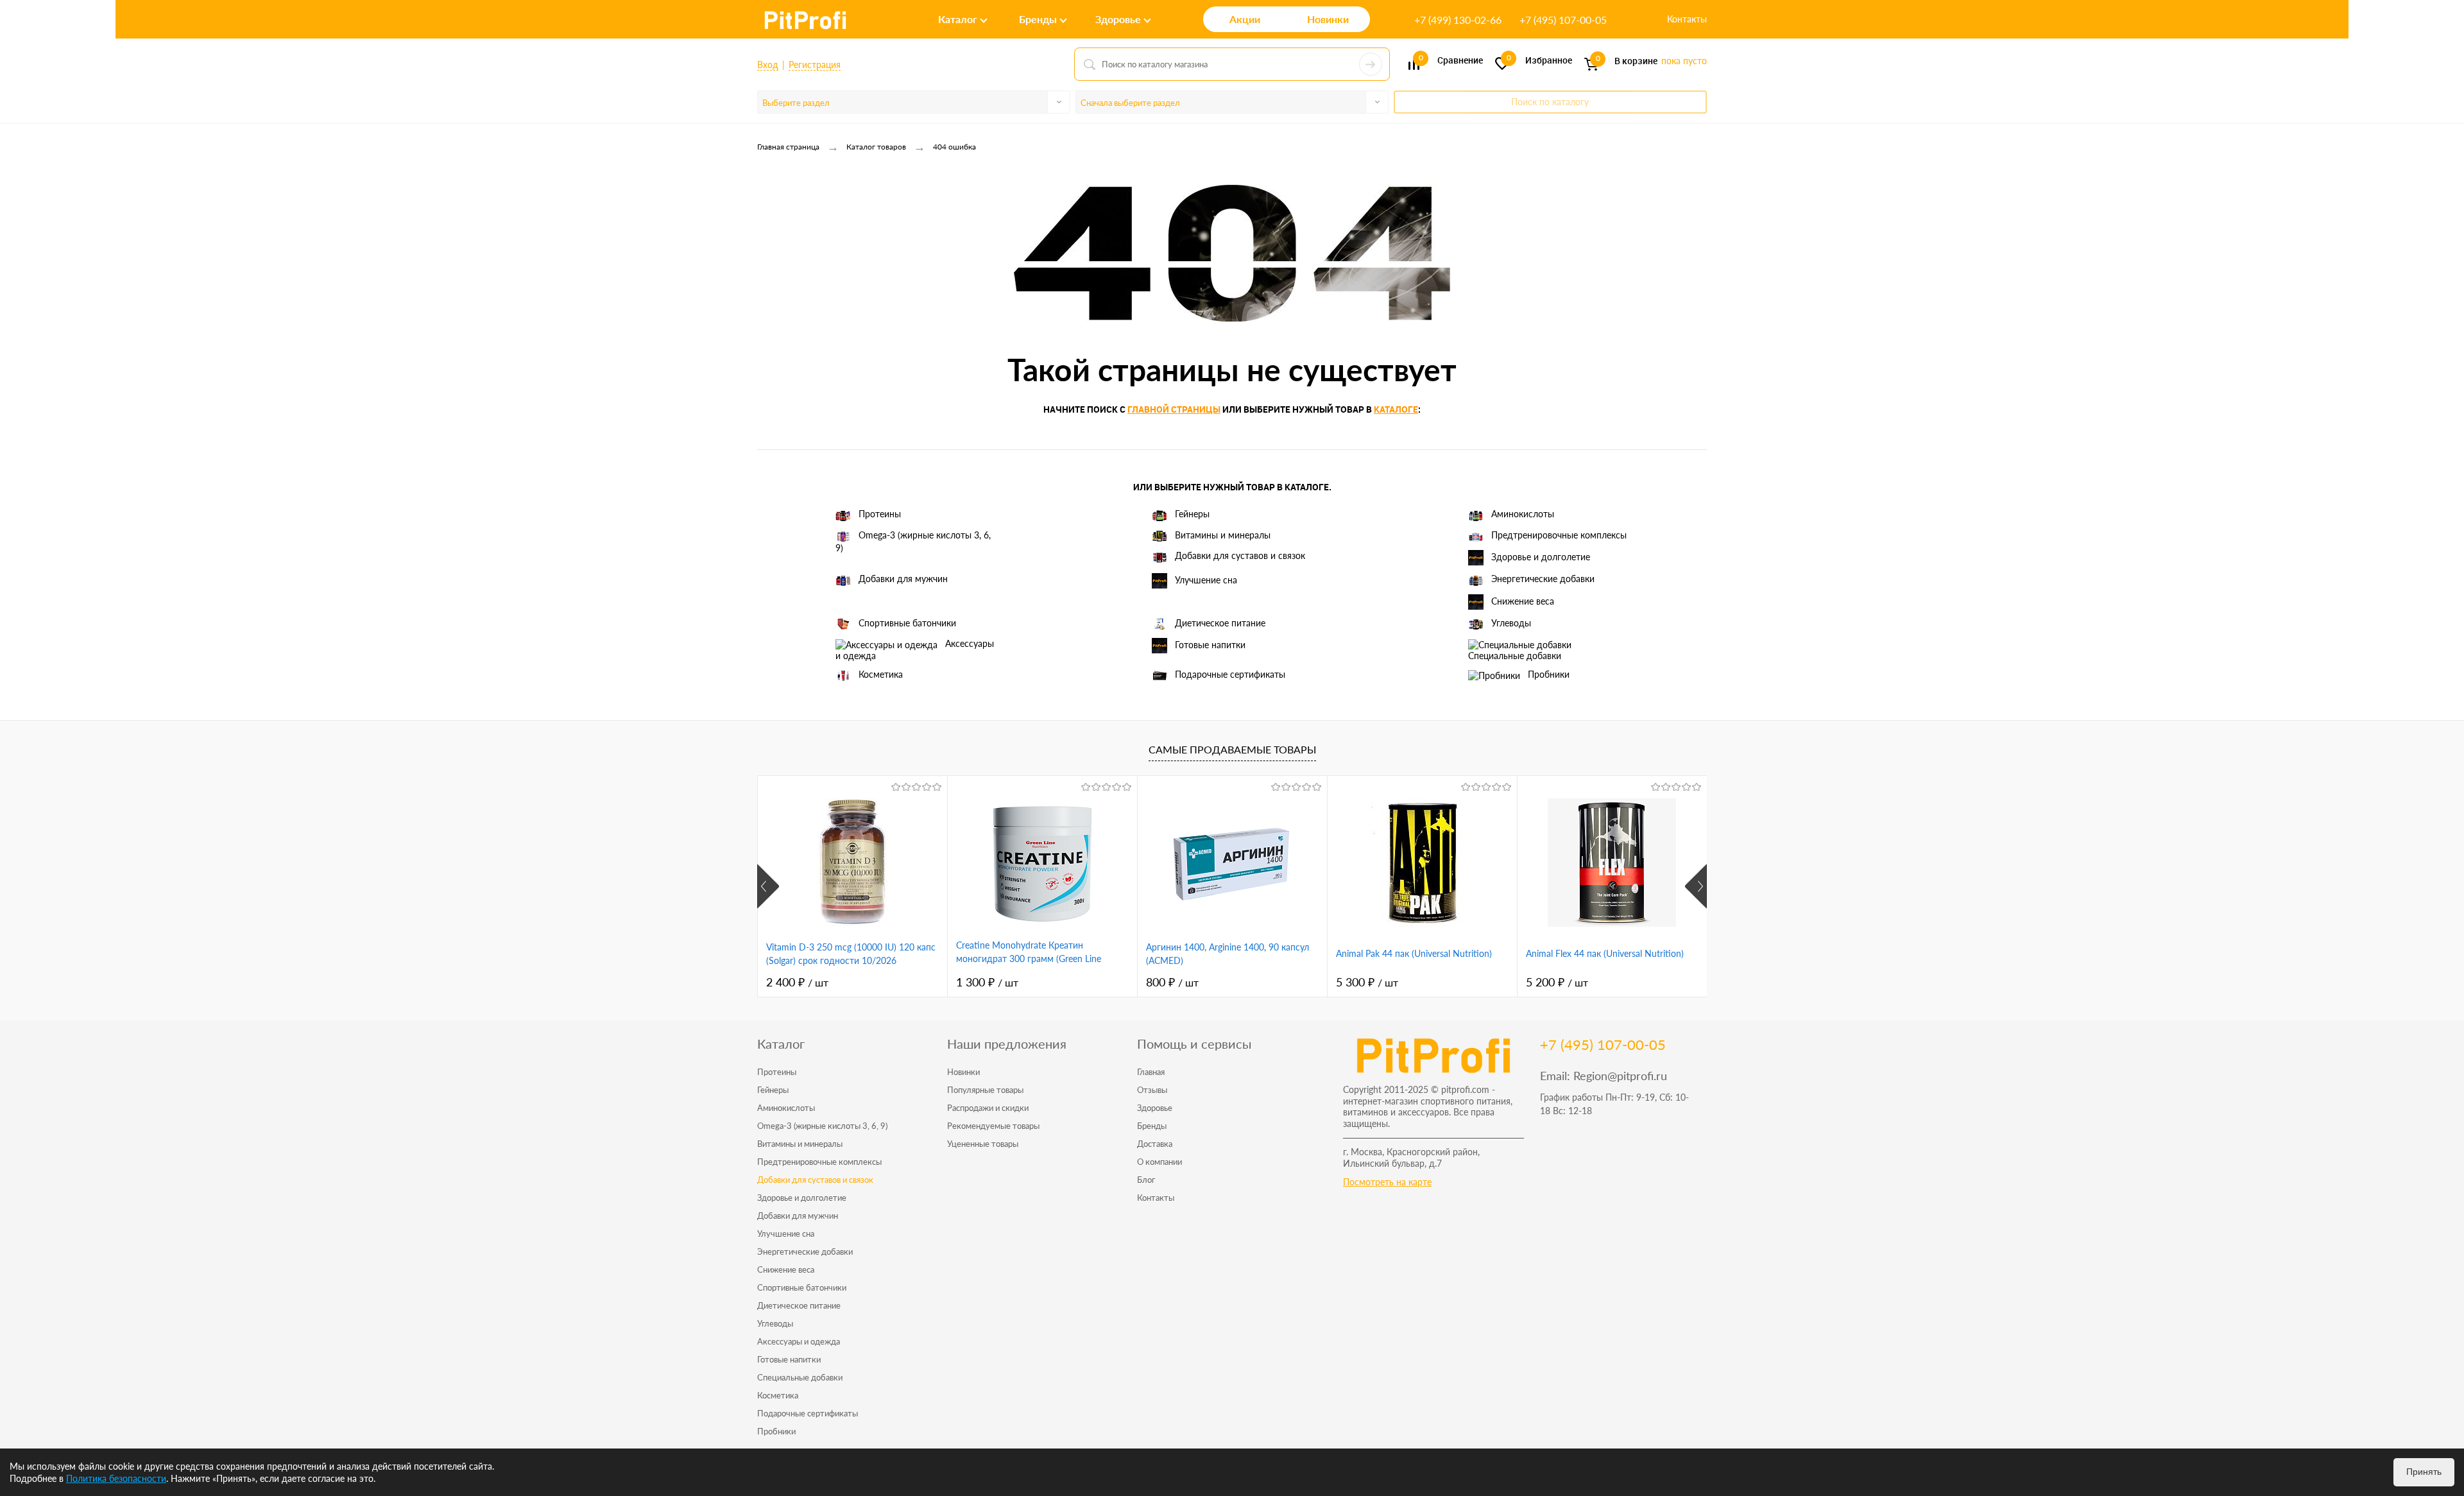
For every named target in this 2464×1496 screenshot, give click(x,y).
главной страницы (1174, 409)
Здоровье (1155, 1108)
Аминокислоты (1523, 514)
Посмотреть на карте (1387, 1182)
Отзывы (1152, 1090)
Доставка (1155, 1144)
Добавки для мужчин (903, 579)
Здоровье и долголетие (1541, 557)
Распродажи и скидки (988, 1108)
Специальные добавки (1515, 656)
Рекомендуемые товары (993, 1126)
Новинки (963, 1072)
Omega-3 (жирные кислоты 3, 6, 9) (913, 541)
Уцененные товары (983, 1144)
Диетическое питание (1220, 623)
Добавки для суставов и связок (1240, 555)
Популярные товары (985, 1090)
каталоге (1396, 409)
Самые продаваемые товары (1232, 749)
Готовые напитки (1210, 645)
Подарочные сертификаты (1230, 674)
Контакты (1687, 19)
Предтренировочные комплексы (1559, 535)
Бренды (1152, 1126)
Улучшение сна (1206, 580)
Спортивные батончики (907, 623)
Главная (1151, 1072)
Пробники (1549, 674)
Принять (2424, 1472)
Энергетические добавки (1543, 579)
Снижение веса (1523, 600)
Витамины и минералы (1223, 535)
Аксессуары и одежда (915, 649)
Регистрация (815, 64)
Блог (1146, 1180)
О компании (1159, 1162)
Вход (768, 64)
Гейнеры (1192, 514)
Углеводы (1511, 623)
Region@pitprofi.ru (1620, 1076)
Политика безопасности (116, 1478)
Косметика (881, 674)
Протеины (880, 514)
